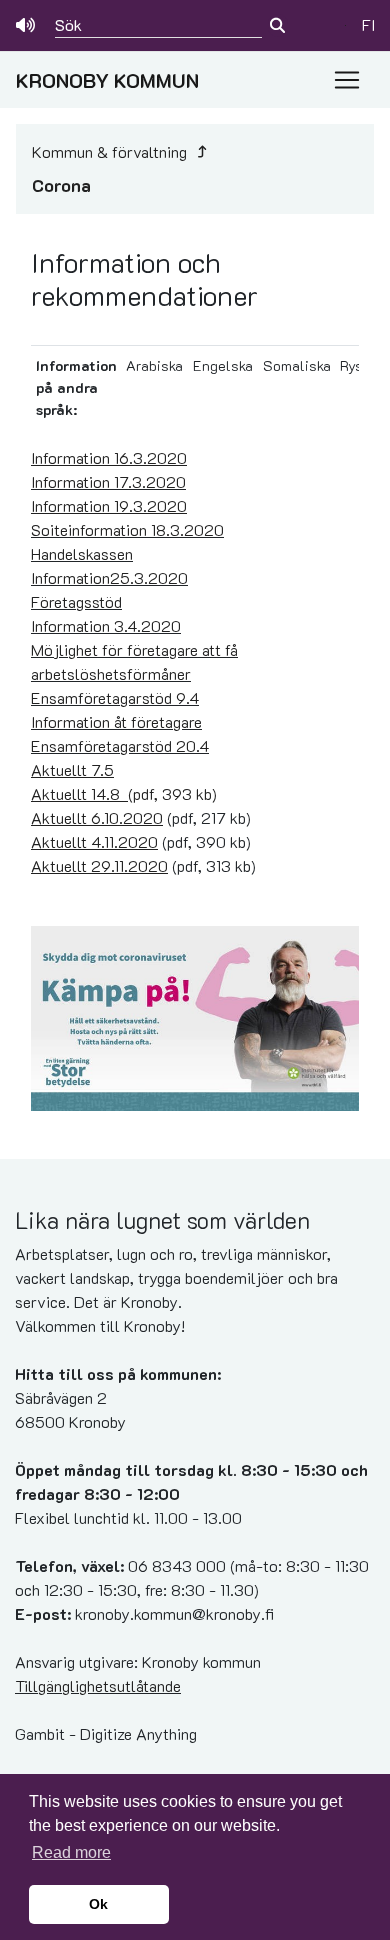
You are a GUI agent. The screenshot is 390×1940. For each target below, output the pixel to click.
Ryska (358, 365)
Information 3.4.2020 (106, 625)
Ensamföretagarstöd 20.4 (120, 745)
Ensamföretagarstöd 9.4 (115, 697)
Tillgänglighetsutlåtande (98, 1685)
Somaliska (297, 365)
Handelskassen (82, 553)
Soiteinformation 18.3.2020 (127, 529)
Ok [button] (98, 1904)
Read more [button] (71, 1852)
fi (368, 24)
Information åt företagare (116, 721)
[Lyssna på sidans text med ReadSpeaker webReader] (27, 25)
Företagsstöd (76, 601)
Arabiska (154, 365)
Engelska (223, 365)
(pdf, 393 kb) (124, 793)
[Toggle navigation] (347, 80)
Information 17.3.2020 (108, 481)
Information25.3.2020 (109, 577)
